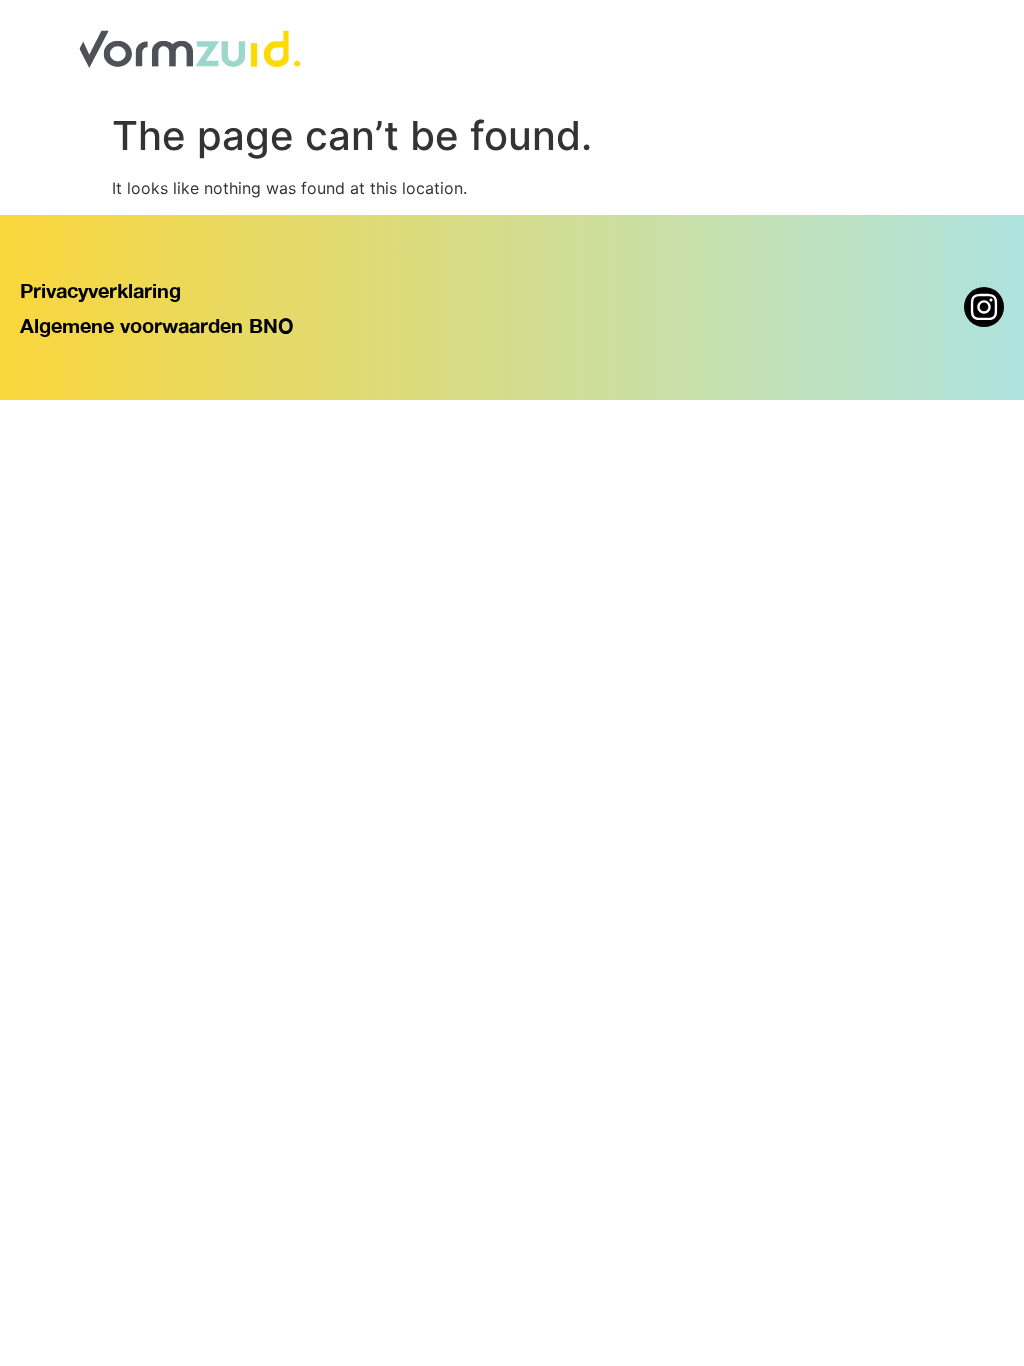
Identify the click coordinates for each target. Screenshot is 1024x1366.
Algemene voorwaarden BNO (157, 325)
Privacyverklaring (100, 290)
